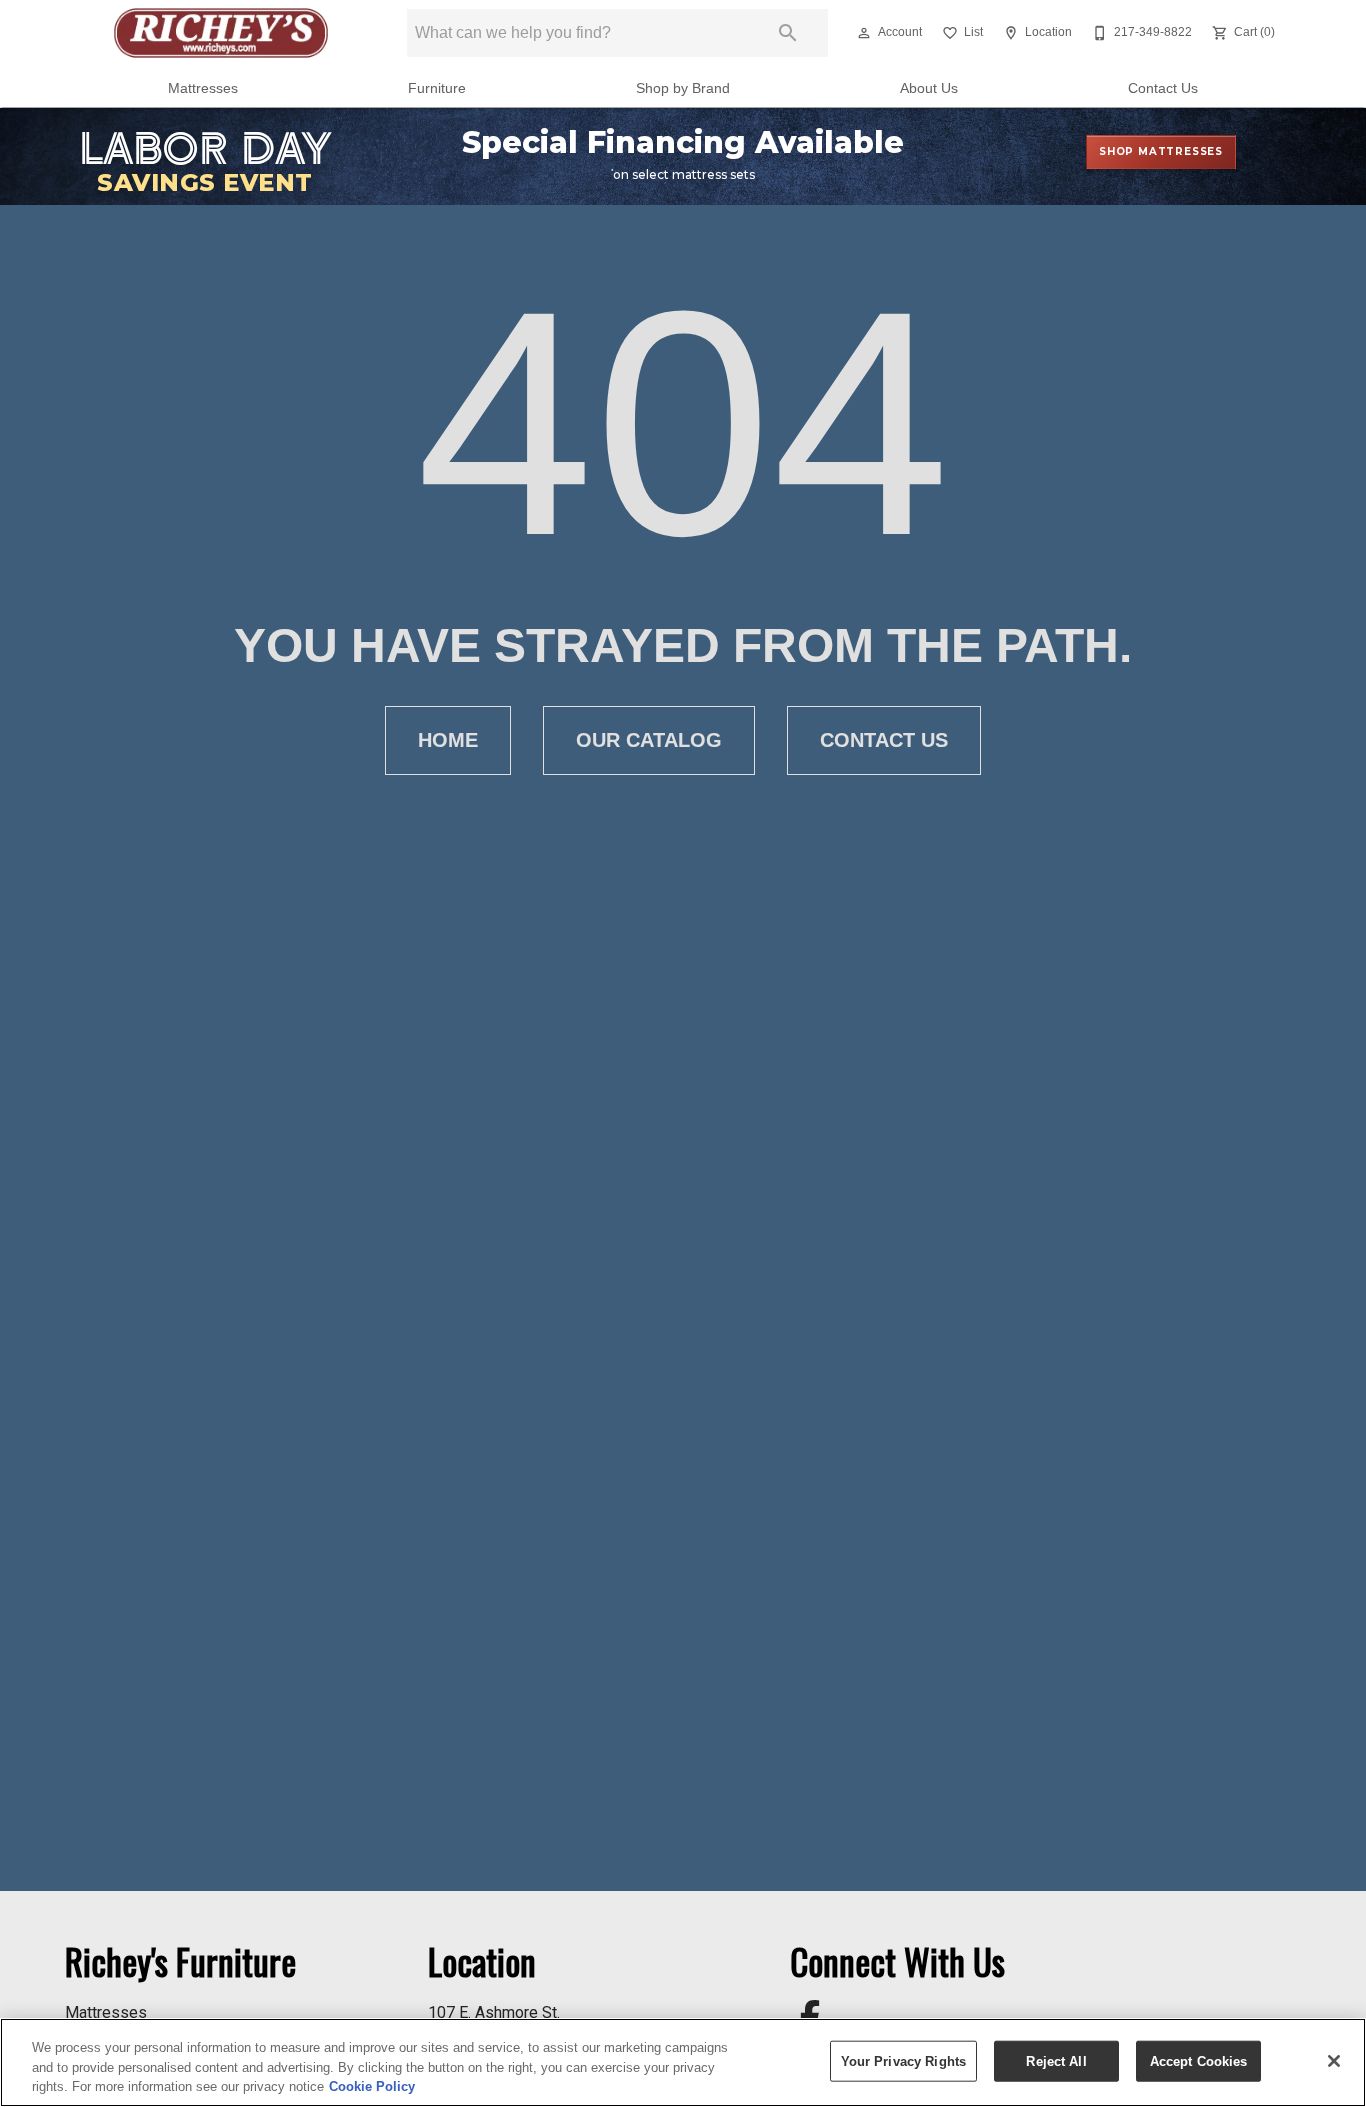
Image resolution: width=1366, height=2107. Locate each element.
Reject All (1056, 2060)
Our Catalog (649, 740)
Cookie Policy (372, 2086)
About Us (929, 88)
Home (448, 740)
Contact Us (1163, 88)
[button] (864, 33)
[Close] (1334, 2061)
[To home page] (221, 33)
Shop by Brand (683, 88)
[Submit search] (788, 33)
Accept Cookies (1199, 2060)
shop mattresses (1161, 151)
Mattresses (203, 88)
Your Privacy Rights (903, 2060)
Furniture (437, 88)
